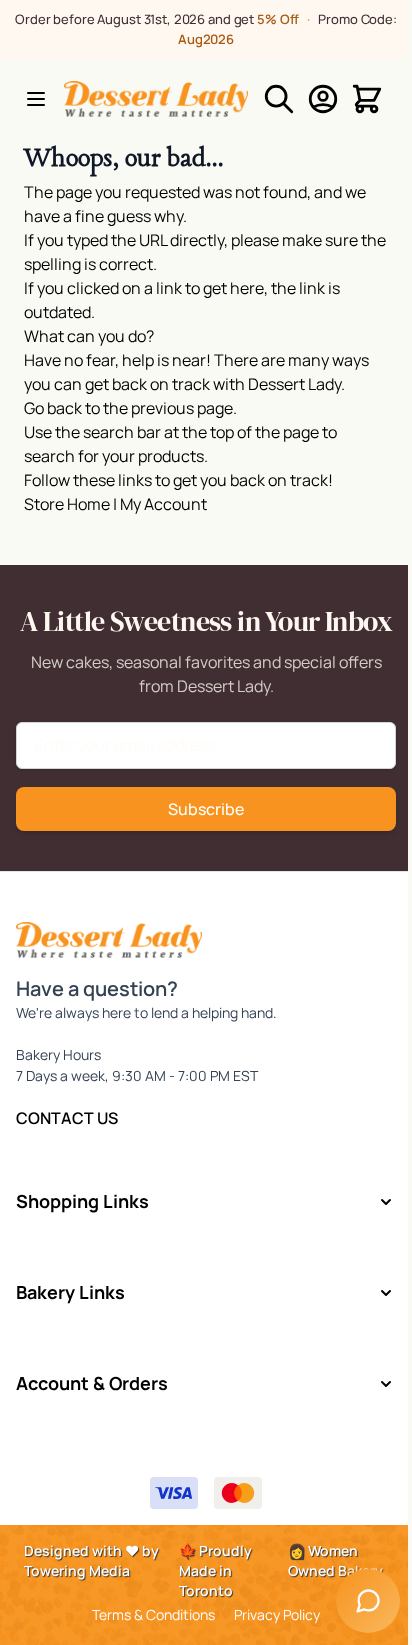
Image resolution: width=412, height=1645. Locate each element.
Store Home (67, 504)
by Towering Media (91, 1560)
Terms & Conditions (153, 1614)
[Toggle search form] (279, 99)
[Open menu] (36, 99)
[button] (205, 1201)
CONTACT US (67, 1118)
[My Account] (323, 99)
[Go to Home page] (156, 99)
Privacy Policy (277, 1614)
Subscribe (206, 809)
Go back (53, 408)
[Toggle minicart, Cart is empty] (367, 99)
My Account (163, 504)
